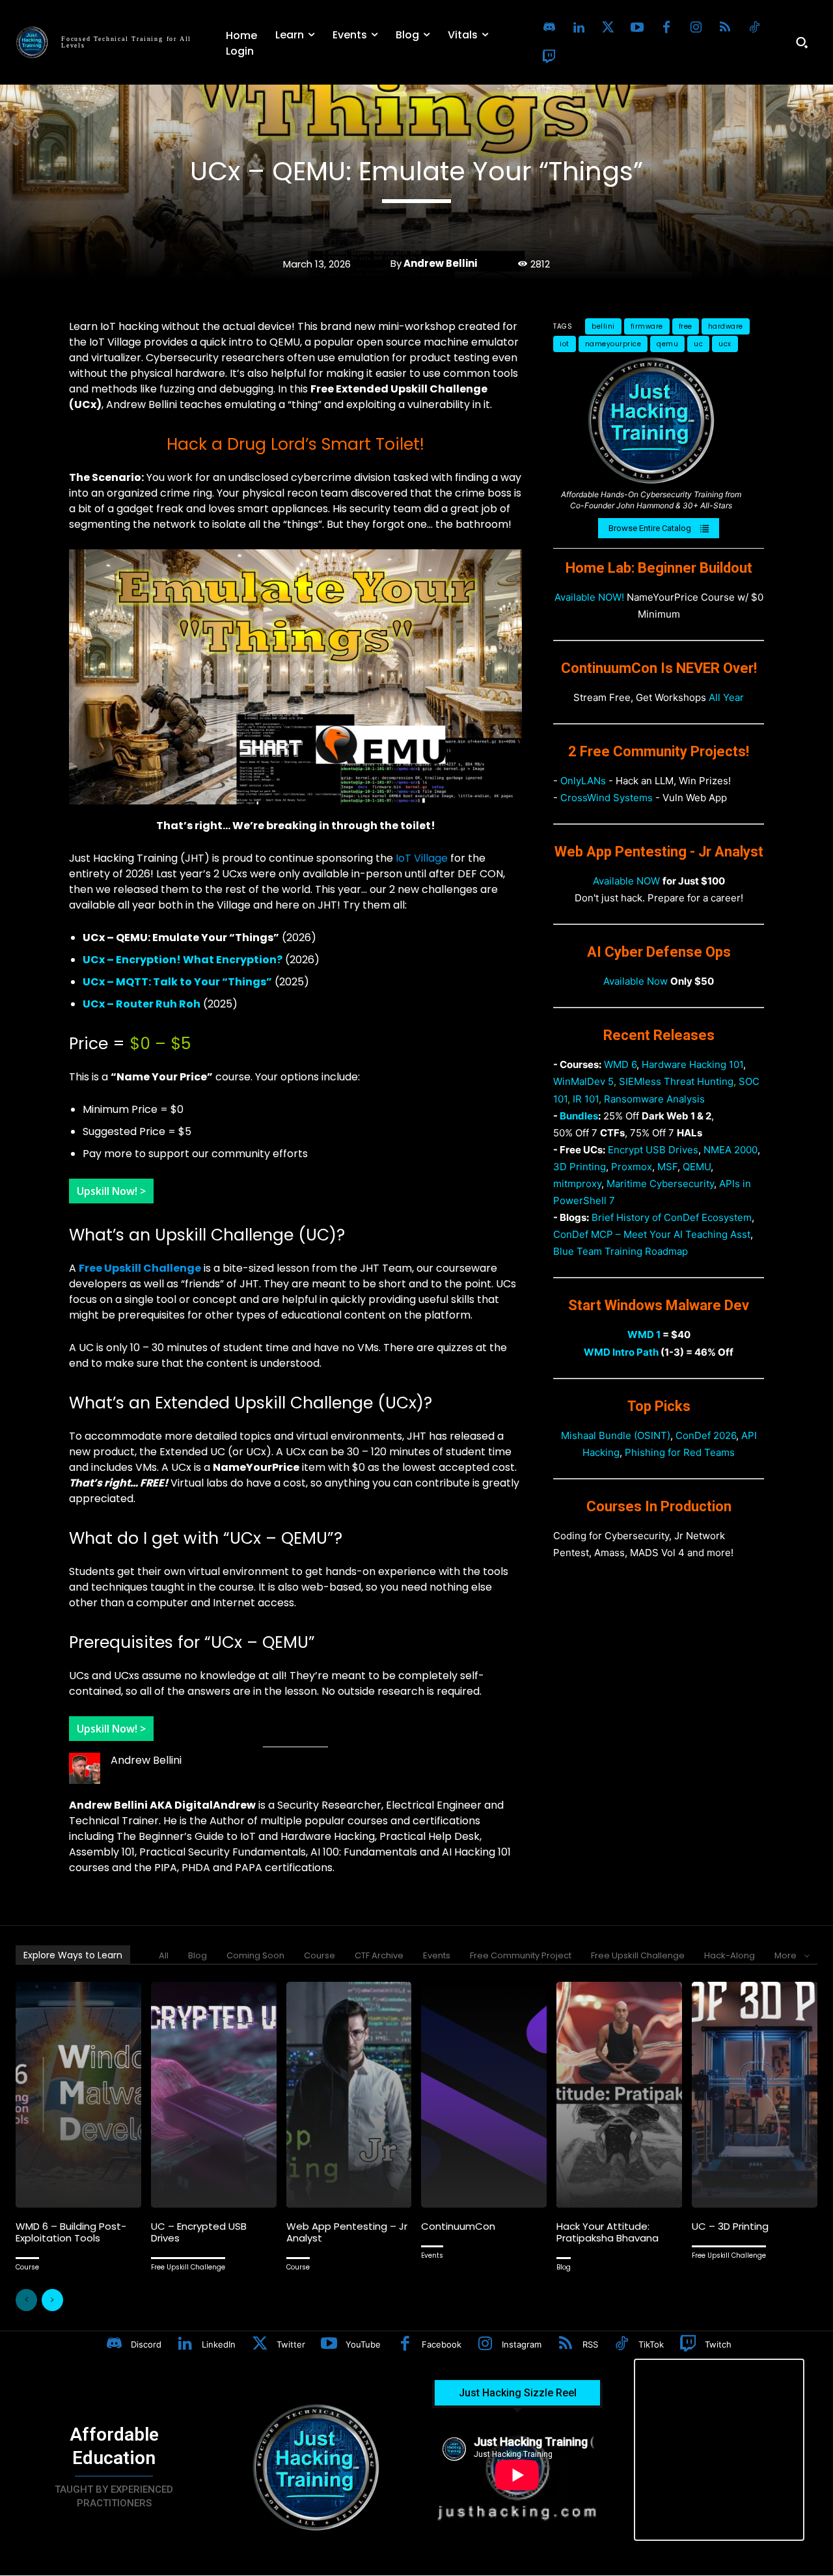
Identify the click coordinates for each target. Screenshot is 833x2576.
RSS (590, 2344)
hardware (726, 326)
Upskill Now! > (111, 1191)
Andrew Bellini (440, 263)
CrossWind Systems (607, 798)
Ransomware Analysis (654, 1099)
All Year (726, 697)
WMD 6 (620, 1064)
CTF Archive (379, 1955)
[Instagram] (696, 28)
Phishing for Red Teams (680, 1452)
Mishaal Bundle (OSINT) (616, 1435)
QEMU (697, 1167)
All (164, 1955)
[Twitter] (608, 28)
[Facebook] (666, 28)
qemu (667, 344)
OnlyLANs (583, 781)
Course (320, 1955)
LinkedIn (219, 2344)
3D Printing (580, 1167)
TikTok (651, 2344)
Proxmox (632, 1167)
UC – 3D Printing (730, 2226)
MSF (667, 1167)
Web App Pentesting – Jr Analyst (347, 2232)
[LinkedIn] (579, 28)
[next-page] (52, 2300)
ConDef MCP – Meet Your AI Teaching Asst (652, 1234)
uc (698, 344)
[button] (802, 42)
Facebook (442, 2344)
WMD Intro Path (621, 1352)
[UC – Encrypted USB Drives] (214, 2095)
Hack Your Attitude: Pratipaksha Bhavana (608, 2232)
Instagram (522, 2344)
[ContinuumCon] (484, 2095)
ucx (725, 344)
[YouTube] (637, 28)
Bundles (579, 1116)
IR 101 (586, 1099)
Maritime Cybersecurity (660, 1184)
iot (565, 344)
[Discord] (549, 28)
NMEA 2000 (731, 1150)
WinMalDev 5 (583, 1081)
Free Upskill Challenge (638, 1955)
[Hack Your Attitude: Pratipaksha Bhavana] (619, 2095)
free (686, 326)
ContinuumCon (458, 2226)
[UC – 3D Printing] (755, 2095)
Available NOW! (589, 597)
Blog (198, 1955)
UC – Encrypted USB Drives (199, 2232)
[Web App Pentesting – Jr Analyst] (349, 2095)
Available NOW (626, 881)
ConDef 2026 (706, 1435)
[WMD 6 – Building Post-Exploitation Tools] (78, 2095)
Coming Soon (255, 1955)
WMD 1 (644, 1335)
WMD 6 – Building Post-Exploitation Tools (71, 2232)
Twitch (718, 2344)
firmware (647, 326)
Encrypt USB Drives (653, 1150)
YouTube (363, 2344)
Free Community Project (521, 1955)
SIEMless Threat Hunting (676, 1081)
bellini (603, 326)
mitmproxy (577, 1184)
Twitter (291, 2344)
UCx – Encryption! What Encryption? (183, 960)
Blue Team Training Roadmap (621, 1251)
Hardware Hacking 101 (692, 1064)
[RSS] (725, 28)
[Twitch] (549, 57)
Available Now (635, 981)
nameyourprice (613, 344)
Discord (146, 2344)
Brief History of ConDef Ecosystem (672, 1217)
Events (437, 1955)
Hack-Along (730, 1955)
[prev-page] (26, 2300)
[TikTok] (754, 28)
